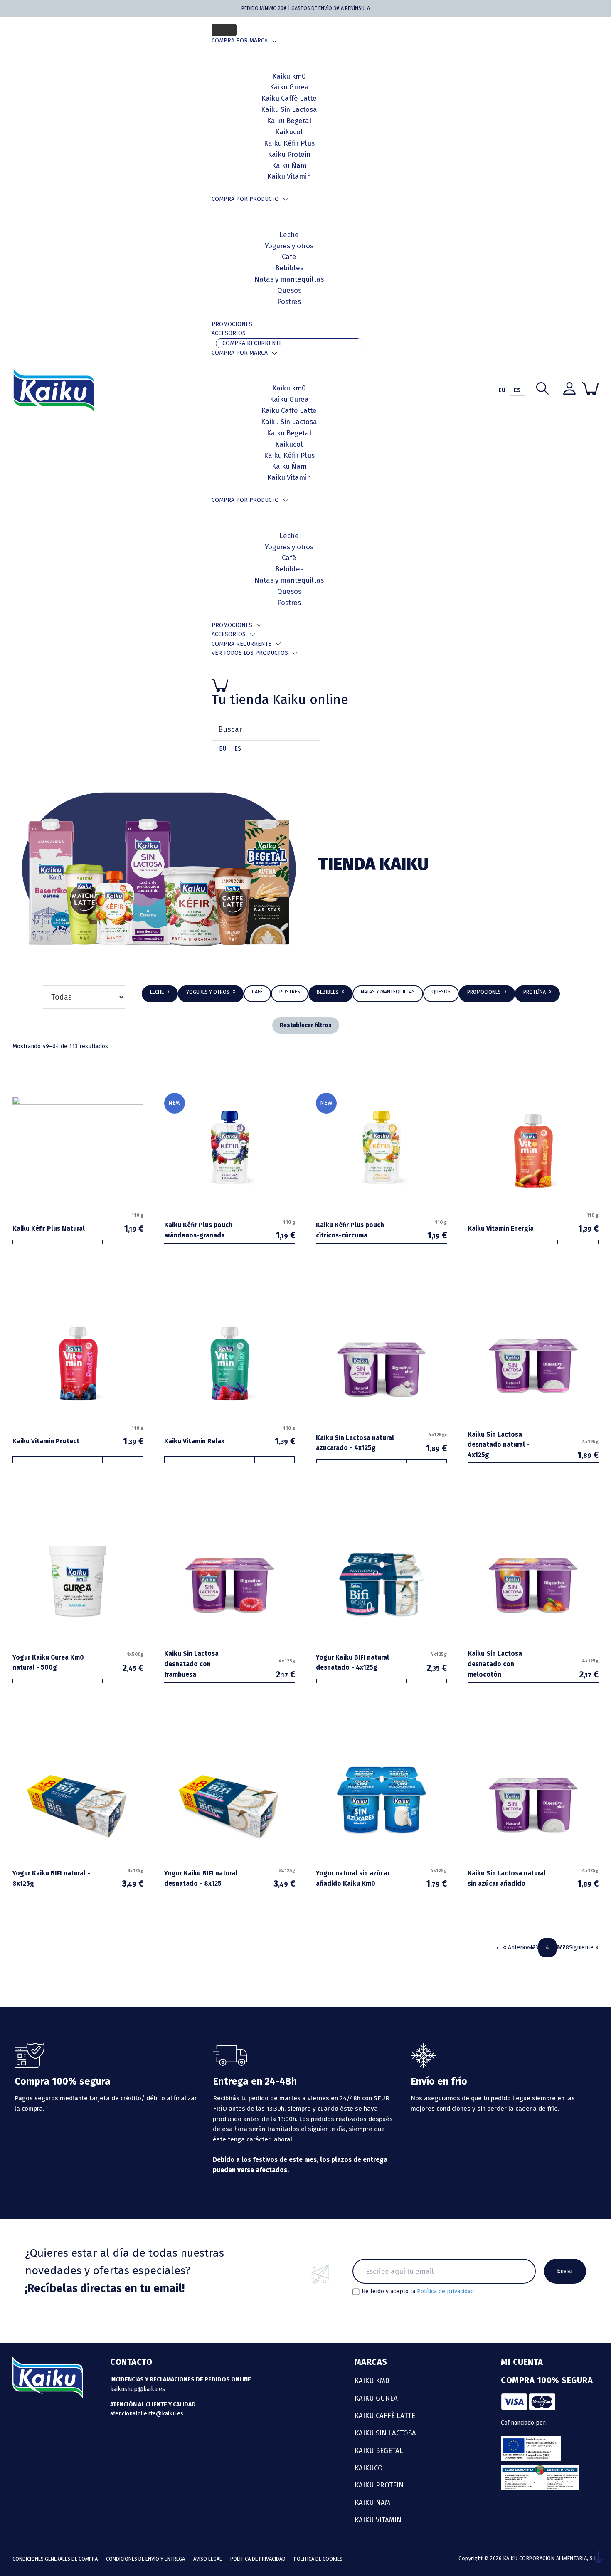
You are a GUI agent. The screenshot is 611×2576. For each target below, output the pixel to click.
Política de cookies (318, 2559)
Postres (289, 301)
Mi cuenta (522, 2362)
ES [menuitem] (238, 749)
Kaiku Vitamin (289, 176)
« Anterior (516, 1947)
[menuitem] (223, 749)
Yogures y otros (289, 246)
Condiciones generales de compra (55, 2559)
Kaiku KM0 (372, 2381)
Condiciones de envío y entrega (145, 2559)
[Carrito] (289, 685)
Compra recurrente (252, 343)
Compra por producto (245, 199)
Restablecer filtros (306, 1025)
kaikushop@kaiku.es (138, 2389)
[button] (330, 992)
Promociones (232, 324)
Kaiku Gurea (289, 399)
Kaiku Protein (289, 154)
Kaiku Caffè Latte (289, 410)
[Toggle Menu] (224, 30)
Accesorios (229, 333)
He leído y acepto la (418, 2292)
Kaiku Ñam (289, 165)
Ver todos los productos (250, 653)
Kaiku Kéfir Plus (289, 455)
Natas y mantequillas (289, 279)
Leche (289, 235)
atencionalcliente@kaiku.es (147, 2414)
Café (289, 257)
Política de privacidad (445, 2291)
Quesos (289, 290)
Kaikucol (289, 444)
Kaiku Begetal (289, 433)
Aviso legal (208, 2559)
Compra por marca (240, 41)
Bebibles (289, 268)
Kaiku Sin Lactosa (289, 422)
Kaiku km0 (289, 388)
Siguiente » (584, 1947)
